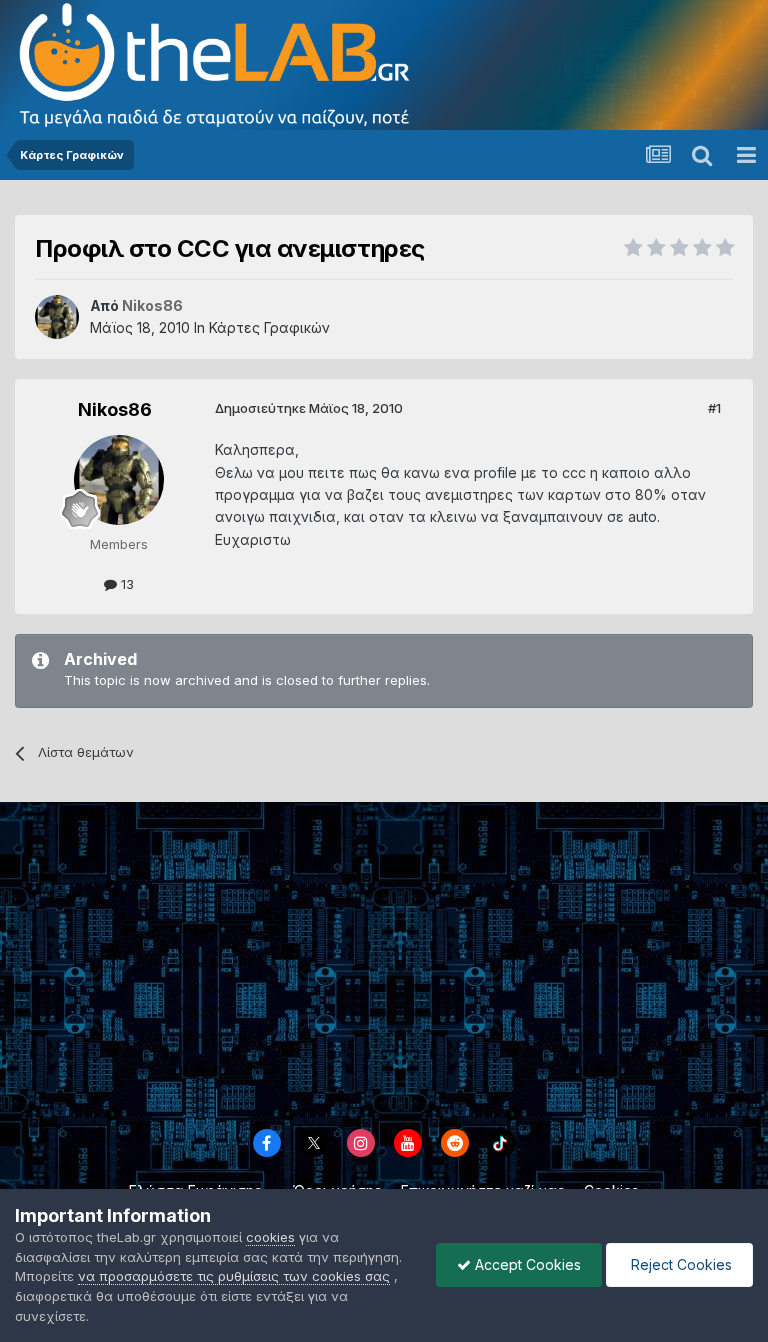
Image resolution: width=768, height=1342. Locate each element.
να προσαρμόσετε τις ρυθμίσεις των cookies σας (234, 1276)
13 (125, 584)
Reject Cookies (679, 1264)
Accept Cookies (526, 1264)
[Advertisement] (384, 962)
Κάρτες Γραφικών (269, 327)
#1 (714, 408)
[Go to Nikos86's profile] (57, 317)
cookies (270, 1237)
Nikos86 (115, 409)
